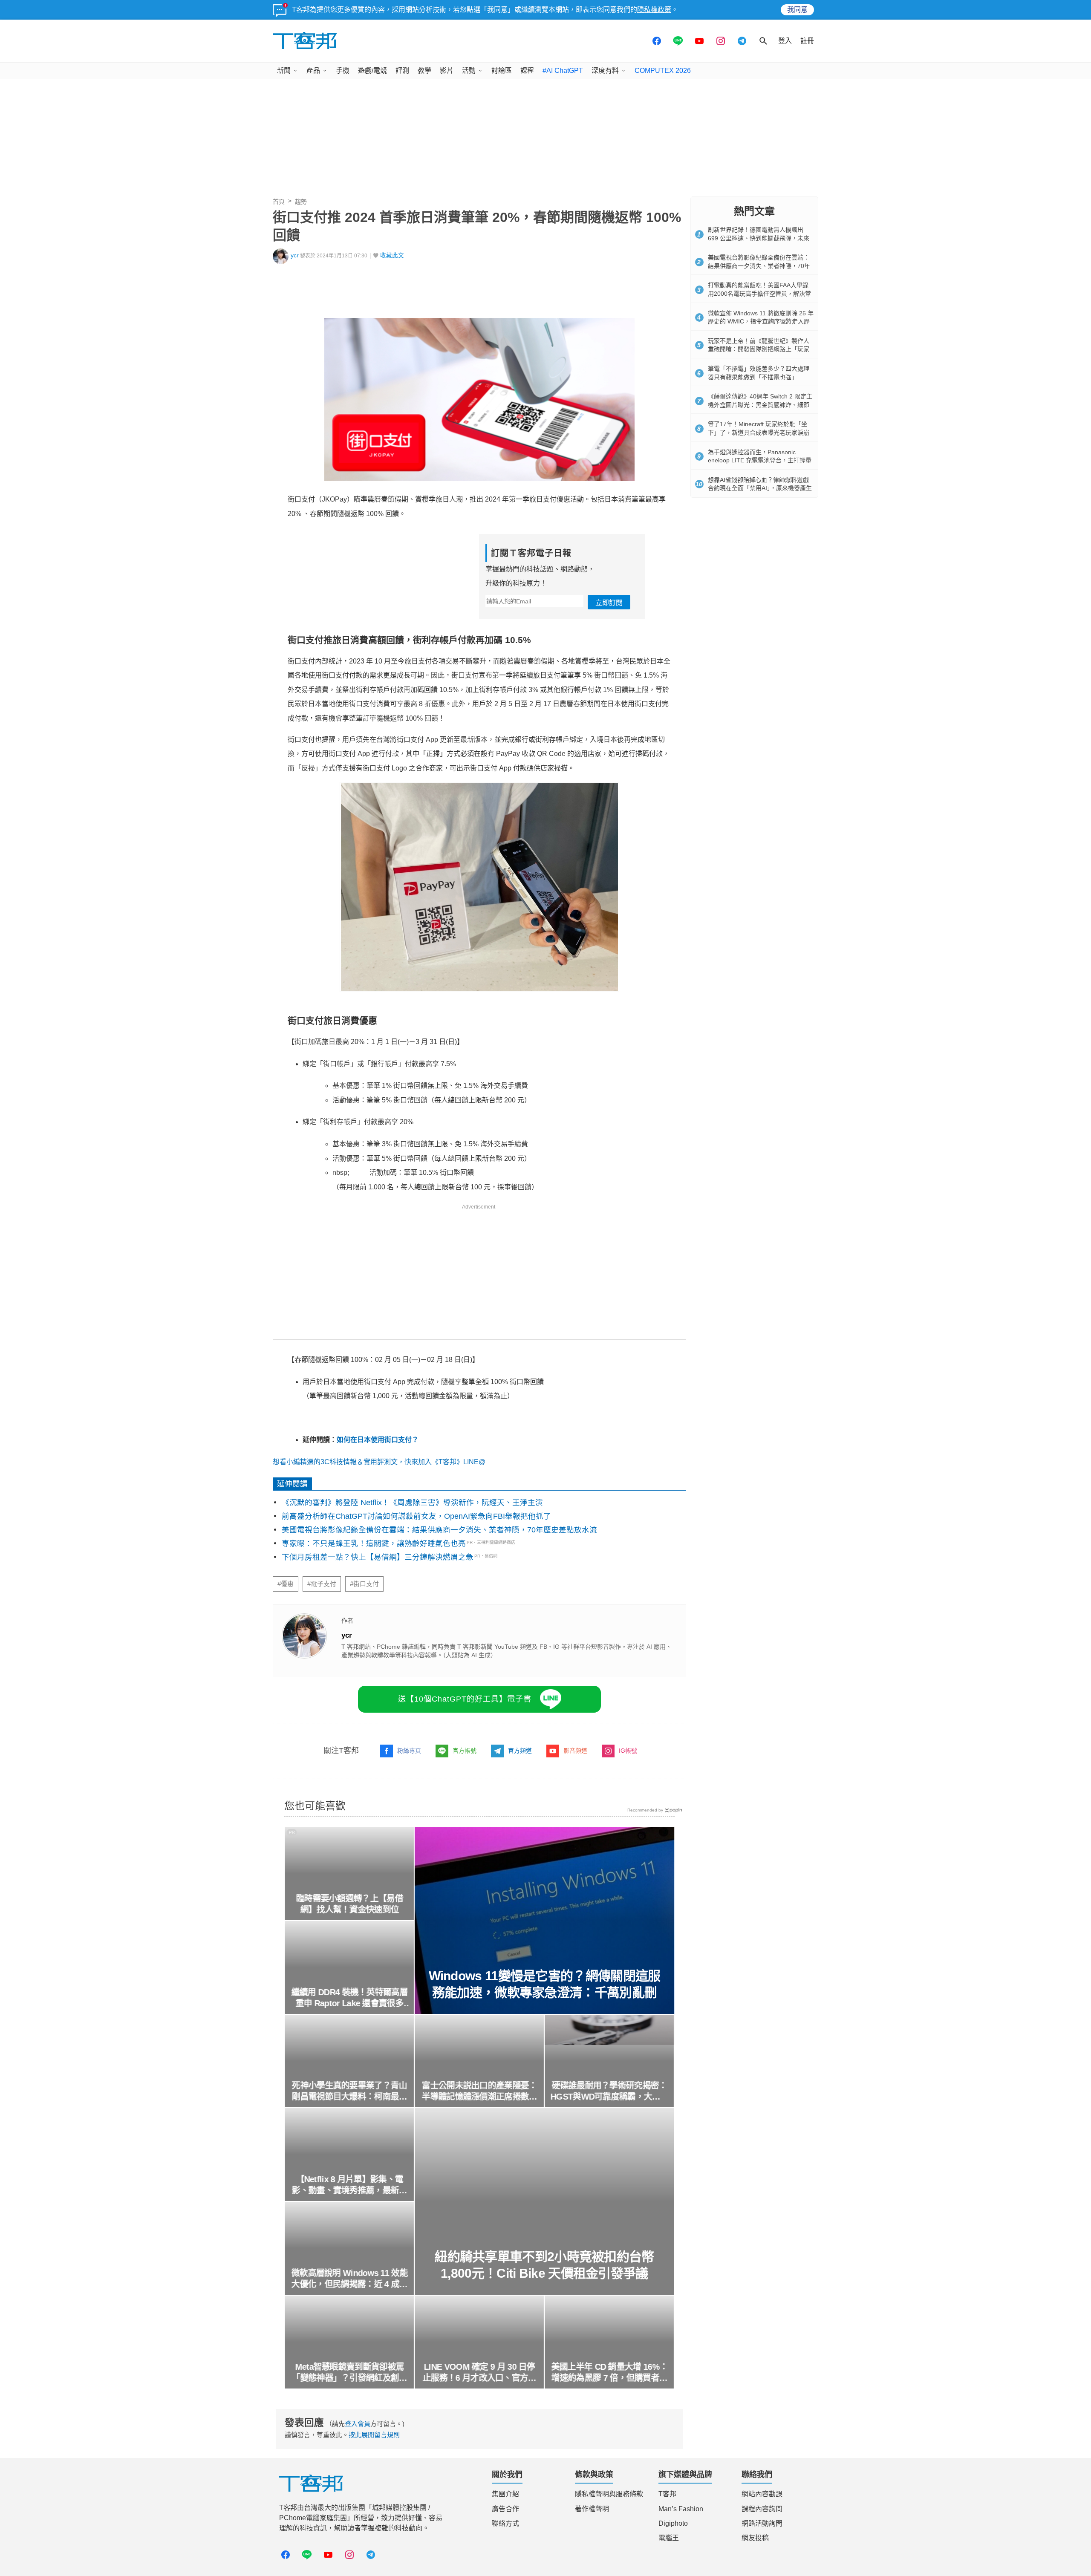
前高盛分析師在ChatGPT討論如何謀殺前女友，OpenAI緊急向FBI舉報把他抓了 (416, 1516)
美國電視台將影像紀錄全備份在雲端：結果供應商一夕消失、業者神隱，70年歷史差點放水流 (439, 1530)
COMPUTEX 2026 (663, 71)
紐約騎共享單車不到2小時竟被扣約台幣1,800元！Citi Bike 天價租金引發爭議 (544, 2265)
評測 (402, 71)
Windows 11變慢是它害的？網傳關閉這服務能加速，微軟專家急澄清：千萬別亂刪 (545, 1984)
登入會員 (358, 2424)
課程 (527, 71)
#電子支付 (322, 1584)
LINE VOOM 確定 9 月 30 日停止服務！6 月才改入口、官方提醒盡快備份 (480, 2373)
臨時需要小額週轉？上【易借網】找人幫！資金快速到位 (349, 1904)
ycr (295, 255)
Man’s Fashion (681, 2509)
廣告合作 (505, 2509)
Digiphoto (673, 2523)
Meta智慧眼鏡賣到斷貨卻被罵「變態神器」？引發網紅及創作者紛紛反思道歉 (349, 2373)
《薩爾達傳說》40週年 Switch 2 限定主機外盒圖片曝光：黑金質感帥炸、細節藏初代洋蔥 (760, 405)
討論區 (502, 71)
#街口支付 (364, 1584)
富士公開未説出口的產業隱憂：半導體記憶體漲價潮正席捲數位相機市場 (479, 2091)
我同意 (797, 10)
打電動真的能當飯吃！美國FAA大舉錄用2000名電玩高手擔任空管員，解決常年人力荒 (759, 293)
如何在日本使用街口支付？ (378, 1440)
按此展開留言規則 (374, 2435)
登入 (785, 41)
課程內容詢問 (762, 2509)
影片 (447, 71)
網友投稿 (755, 2538)
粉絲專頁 (409, 1751)
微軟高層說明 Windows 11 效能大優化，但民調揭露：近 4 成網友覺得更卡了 (349, 2279)
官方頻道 (520, 1751)
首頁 (279, 202)
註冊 (807, 41)
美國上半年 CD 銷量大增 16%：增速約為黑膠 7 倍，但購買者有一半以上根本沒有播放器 (610, 2373)
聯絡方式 (505, 2523)
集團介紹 (505, 2494)
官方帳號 (465, 1751)
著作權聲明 (592, 2509)
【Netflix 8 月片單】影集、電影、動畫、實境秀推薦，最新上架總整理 (349, 2185)
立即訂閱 (609, 603)
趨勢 (301, 202)
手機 (343, 71)
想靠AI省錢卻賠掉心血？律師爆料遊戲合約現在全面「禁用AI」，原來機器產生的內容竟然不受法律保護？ (760, 488)
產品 (313, 71)
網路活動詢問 (762, 2523)
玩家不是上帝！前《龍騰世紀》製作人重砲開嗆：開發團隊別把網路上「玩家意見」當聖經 (759, 349)
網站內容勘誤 (762, 2494)
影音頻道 (575, 1751)
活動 (469, 71)
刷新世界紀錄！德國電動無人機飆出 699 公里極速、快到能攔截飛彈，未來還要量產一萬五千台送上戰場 (759, 238)
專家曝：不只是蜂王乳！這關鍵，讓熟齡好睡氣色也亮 (374, 1543)
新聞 (284, 71)
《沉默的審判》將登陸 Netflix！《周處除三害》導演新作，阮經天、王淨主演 (412, 1503)
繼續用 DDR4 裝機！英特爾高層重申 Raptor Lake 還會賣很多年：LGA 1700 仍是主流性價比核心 (349, 1998)
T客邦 (667, 2494)
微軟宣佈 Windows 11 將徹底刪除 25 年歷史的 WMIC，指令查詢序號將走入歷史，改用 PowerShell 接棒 (761, 322)
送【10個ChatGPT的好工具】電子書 (465, 1699)
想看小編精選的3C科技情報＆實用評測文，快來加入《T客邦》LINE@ (379, 1462)
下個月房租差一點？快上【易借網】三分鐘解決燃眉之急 (378, 1557)
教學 (424, 71)
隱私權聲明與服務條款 (609, 2494)
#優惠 (286, 1584)
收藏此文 (392, 255)
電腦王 (669, 2538)
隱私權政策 (654, 10)
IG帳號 (628, 1751)
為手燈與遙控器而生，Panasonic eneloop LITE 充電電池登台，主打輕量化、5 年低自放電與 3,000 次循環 (760, 460)
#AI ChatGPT (563, 71)
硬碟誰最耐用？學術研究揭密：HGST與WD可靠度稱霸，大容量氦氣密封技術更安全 (610, 2091)
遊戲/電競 (372, 71)
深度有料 (605, 71)
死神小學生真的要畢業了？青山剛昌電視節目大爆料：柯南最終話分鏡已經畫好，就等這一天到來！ (349, 2091)
